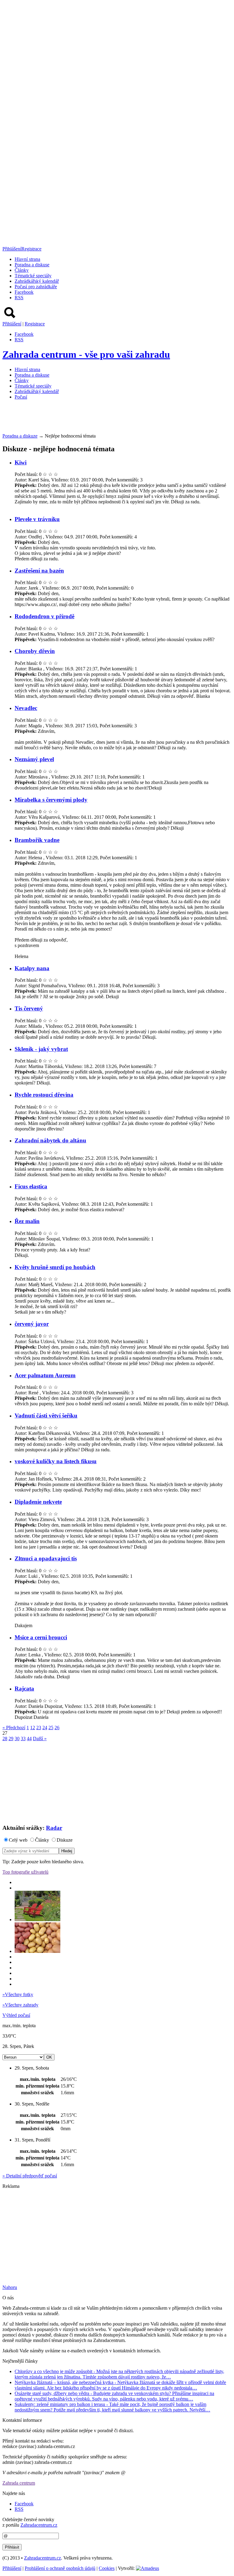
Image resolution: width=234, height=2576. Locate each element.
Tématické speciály (33, 276)
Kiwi (21, 462)
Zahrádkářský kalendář (37, 281)
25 (51, 1728)
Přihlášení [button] (12, 249)
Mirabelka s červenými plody (51, 800)
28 (5, 1739)
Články (22, 270)
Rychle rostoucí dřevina (44, 1095)
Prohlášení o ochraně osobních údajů (60, 2568)
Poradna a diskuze (20, 436)
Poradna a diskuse (32, 265)
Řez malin (27, 1221)
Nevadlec (26, 708)
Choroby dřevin (35, 651)
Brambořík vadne (37, 840)
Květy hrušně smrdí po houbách (55, 1267)
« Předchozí (14, 1728)
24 (45, 1728)
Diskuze (65, 1840)
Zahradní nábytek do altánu (50, 1140)
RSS (19, 298)
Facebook (24, 292)
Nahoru (10, 2287)
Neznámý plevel (34, 759)
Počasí (21, 397)
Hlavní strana (27, 259)
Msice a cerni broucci (41, 1637)
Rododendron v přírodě (44, 616)
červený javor (32, 1324)
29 (11, 1739)
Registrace (31, 249)
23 (39, 1728)
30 (17, 1739)
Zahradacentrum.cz (39, 2525)
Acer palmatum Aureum (45, 1375)
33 (23, 1739)
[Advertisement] (113, 418)
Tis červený (29, 1008)
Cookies (107, 2568)
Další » (40, 1739)
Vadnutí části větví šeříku (46, 1416)
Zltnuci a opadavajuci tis (46, 1558)
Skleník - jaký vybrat (41, 1049)
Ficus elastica (31, 1186)
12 (33, 1728)
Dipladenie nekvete (38, 1502)
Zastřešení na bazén (39, 571)
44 (29, 1739)
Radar (54, 1828)
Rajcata (24, 1689)
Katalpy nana (32, 968)
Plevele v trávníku (37, 519)
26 (57, 1728)
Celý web (18, 1840)
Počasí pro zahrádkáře (36, 287)
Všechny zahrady (20, 2005)
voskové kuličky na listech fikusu (56, 1461)
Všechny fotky (18, 1994)
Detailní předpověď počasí (30, 2176)
